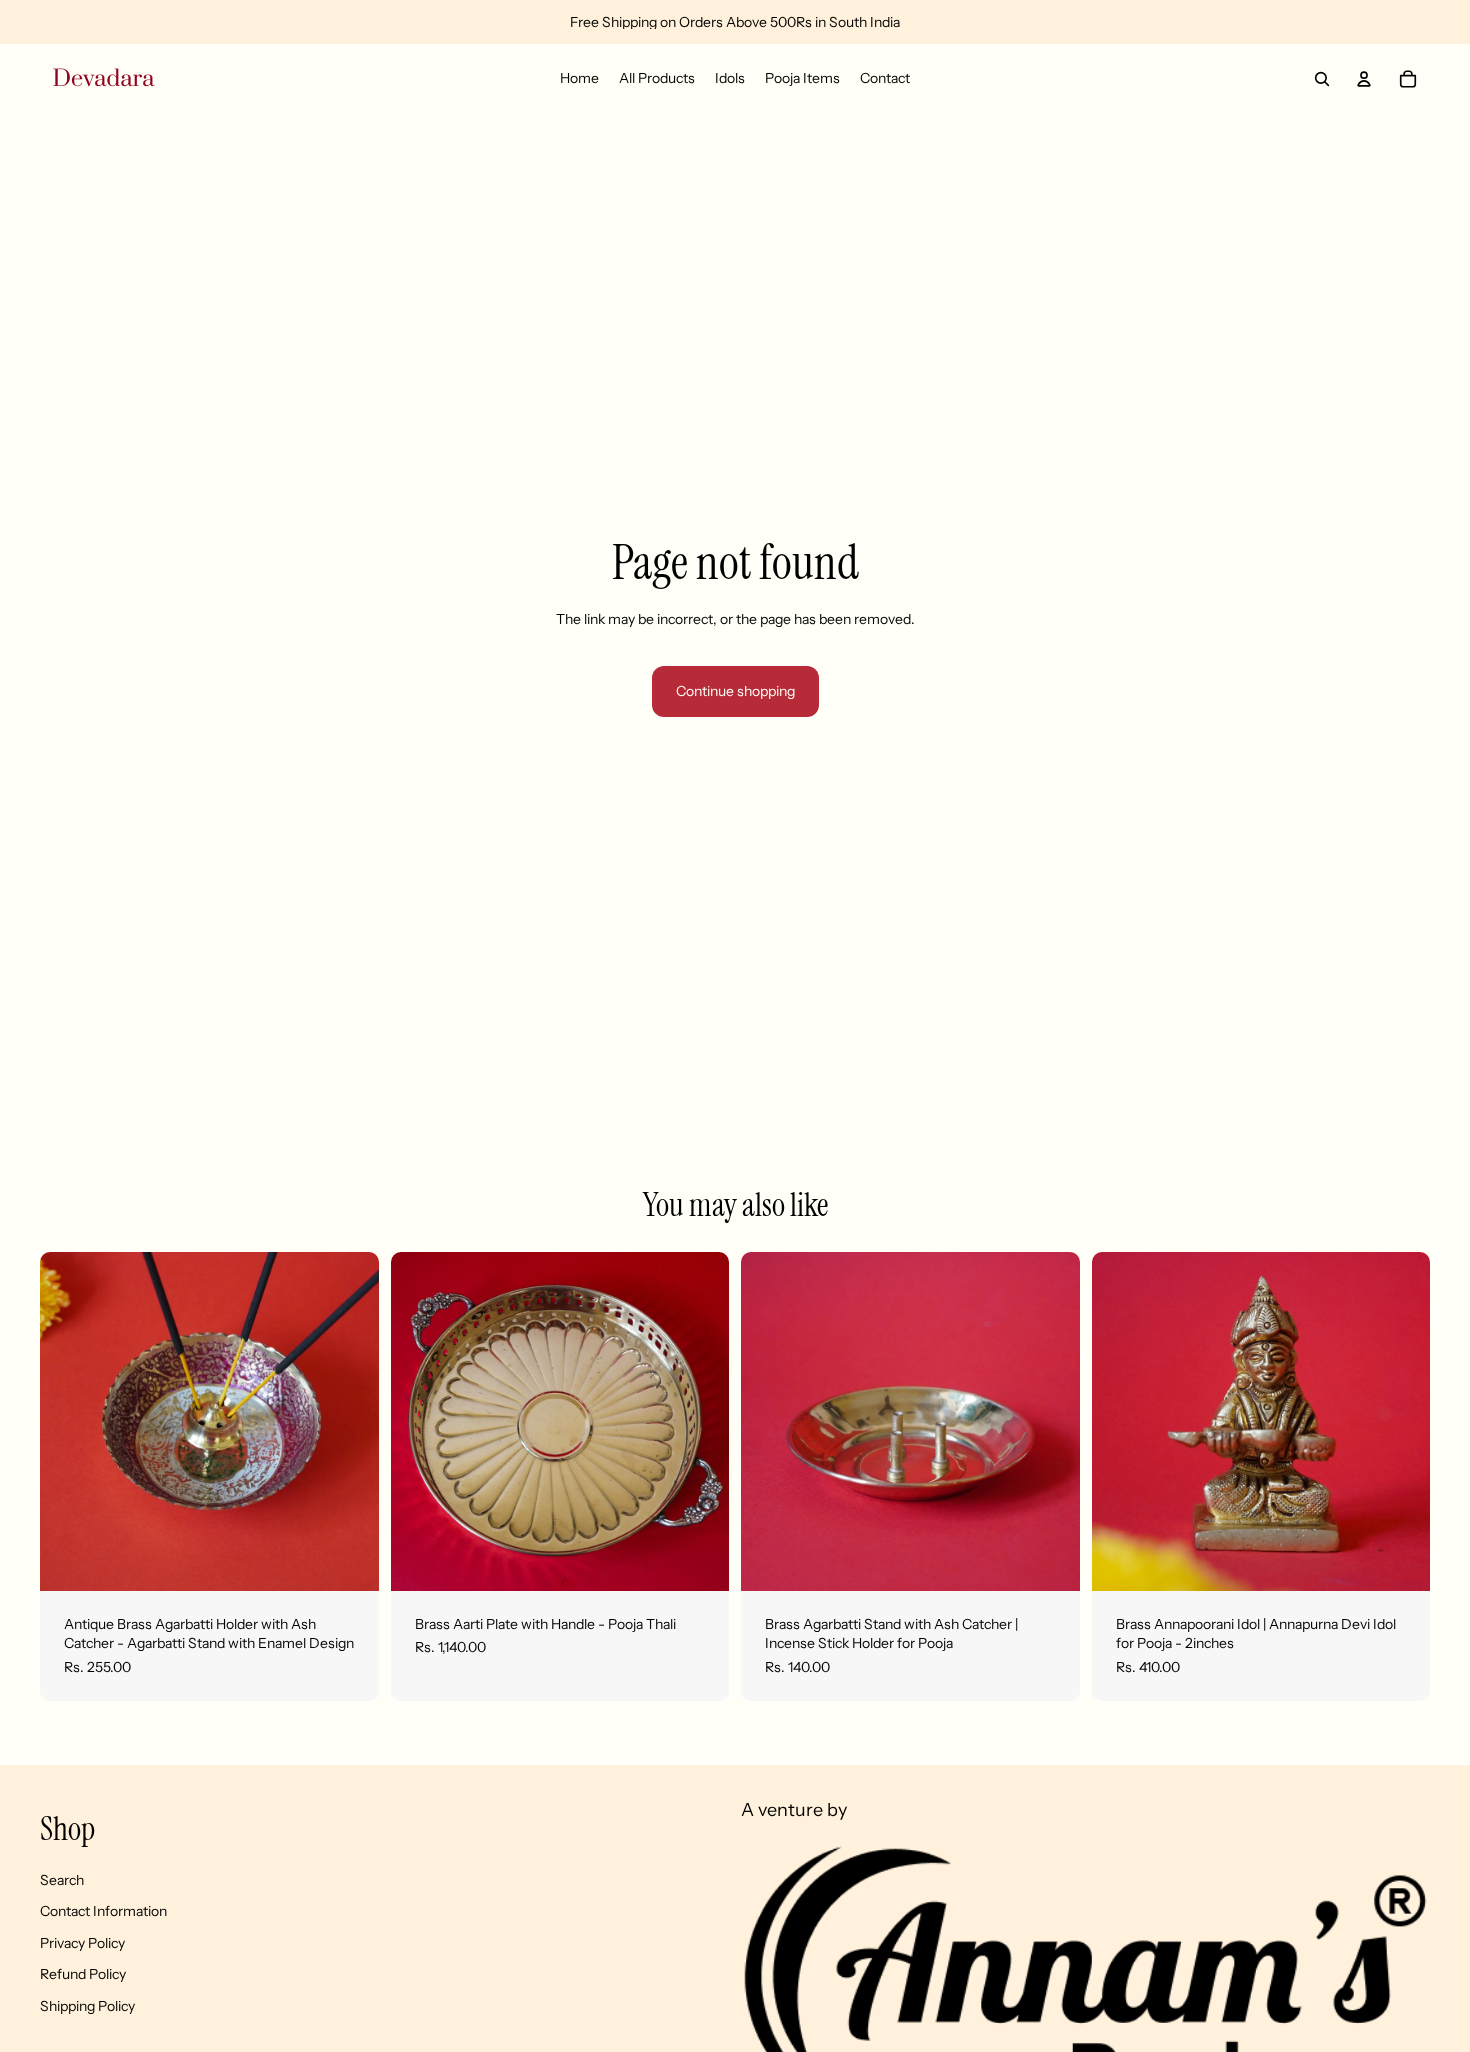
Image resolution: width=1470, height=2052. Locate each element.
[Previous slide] (70, 1421)
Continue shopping (735, 691)
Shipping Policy (87, 2006)
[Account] (1364, 79)
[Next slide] (349, 1421)
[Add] (348, 1560)
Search (62, 1880)
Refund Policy (83, 1975)
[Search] (1322, 79)
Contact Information (103, 1912)
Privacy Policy (82, 1943)
